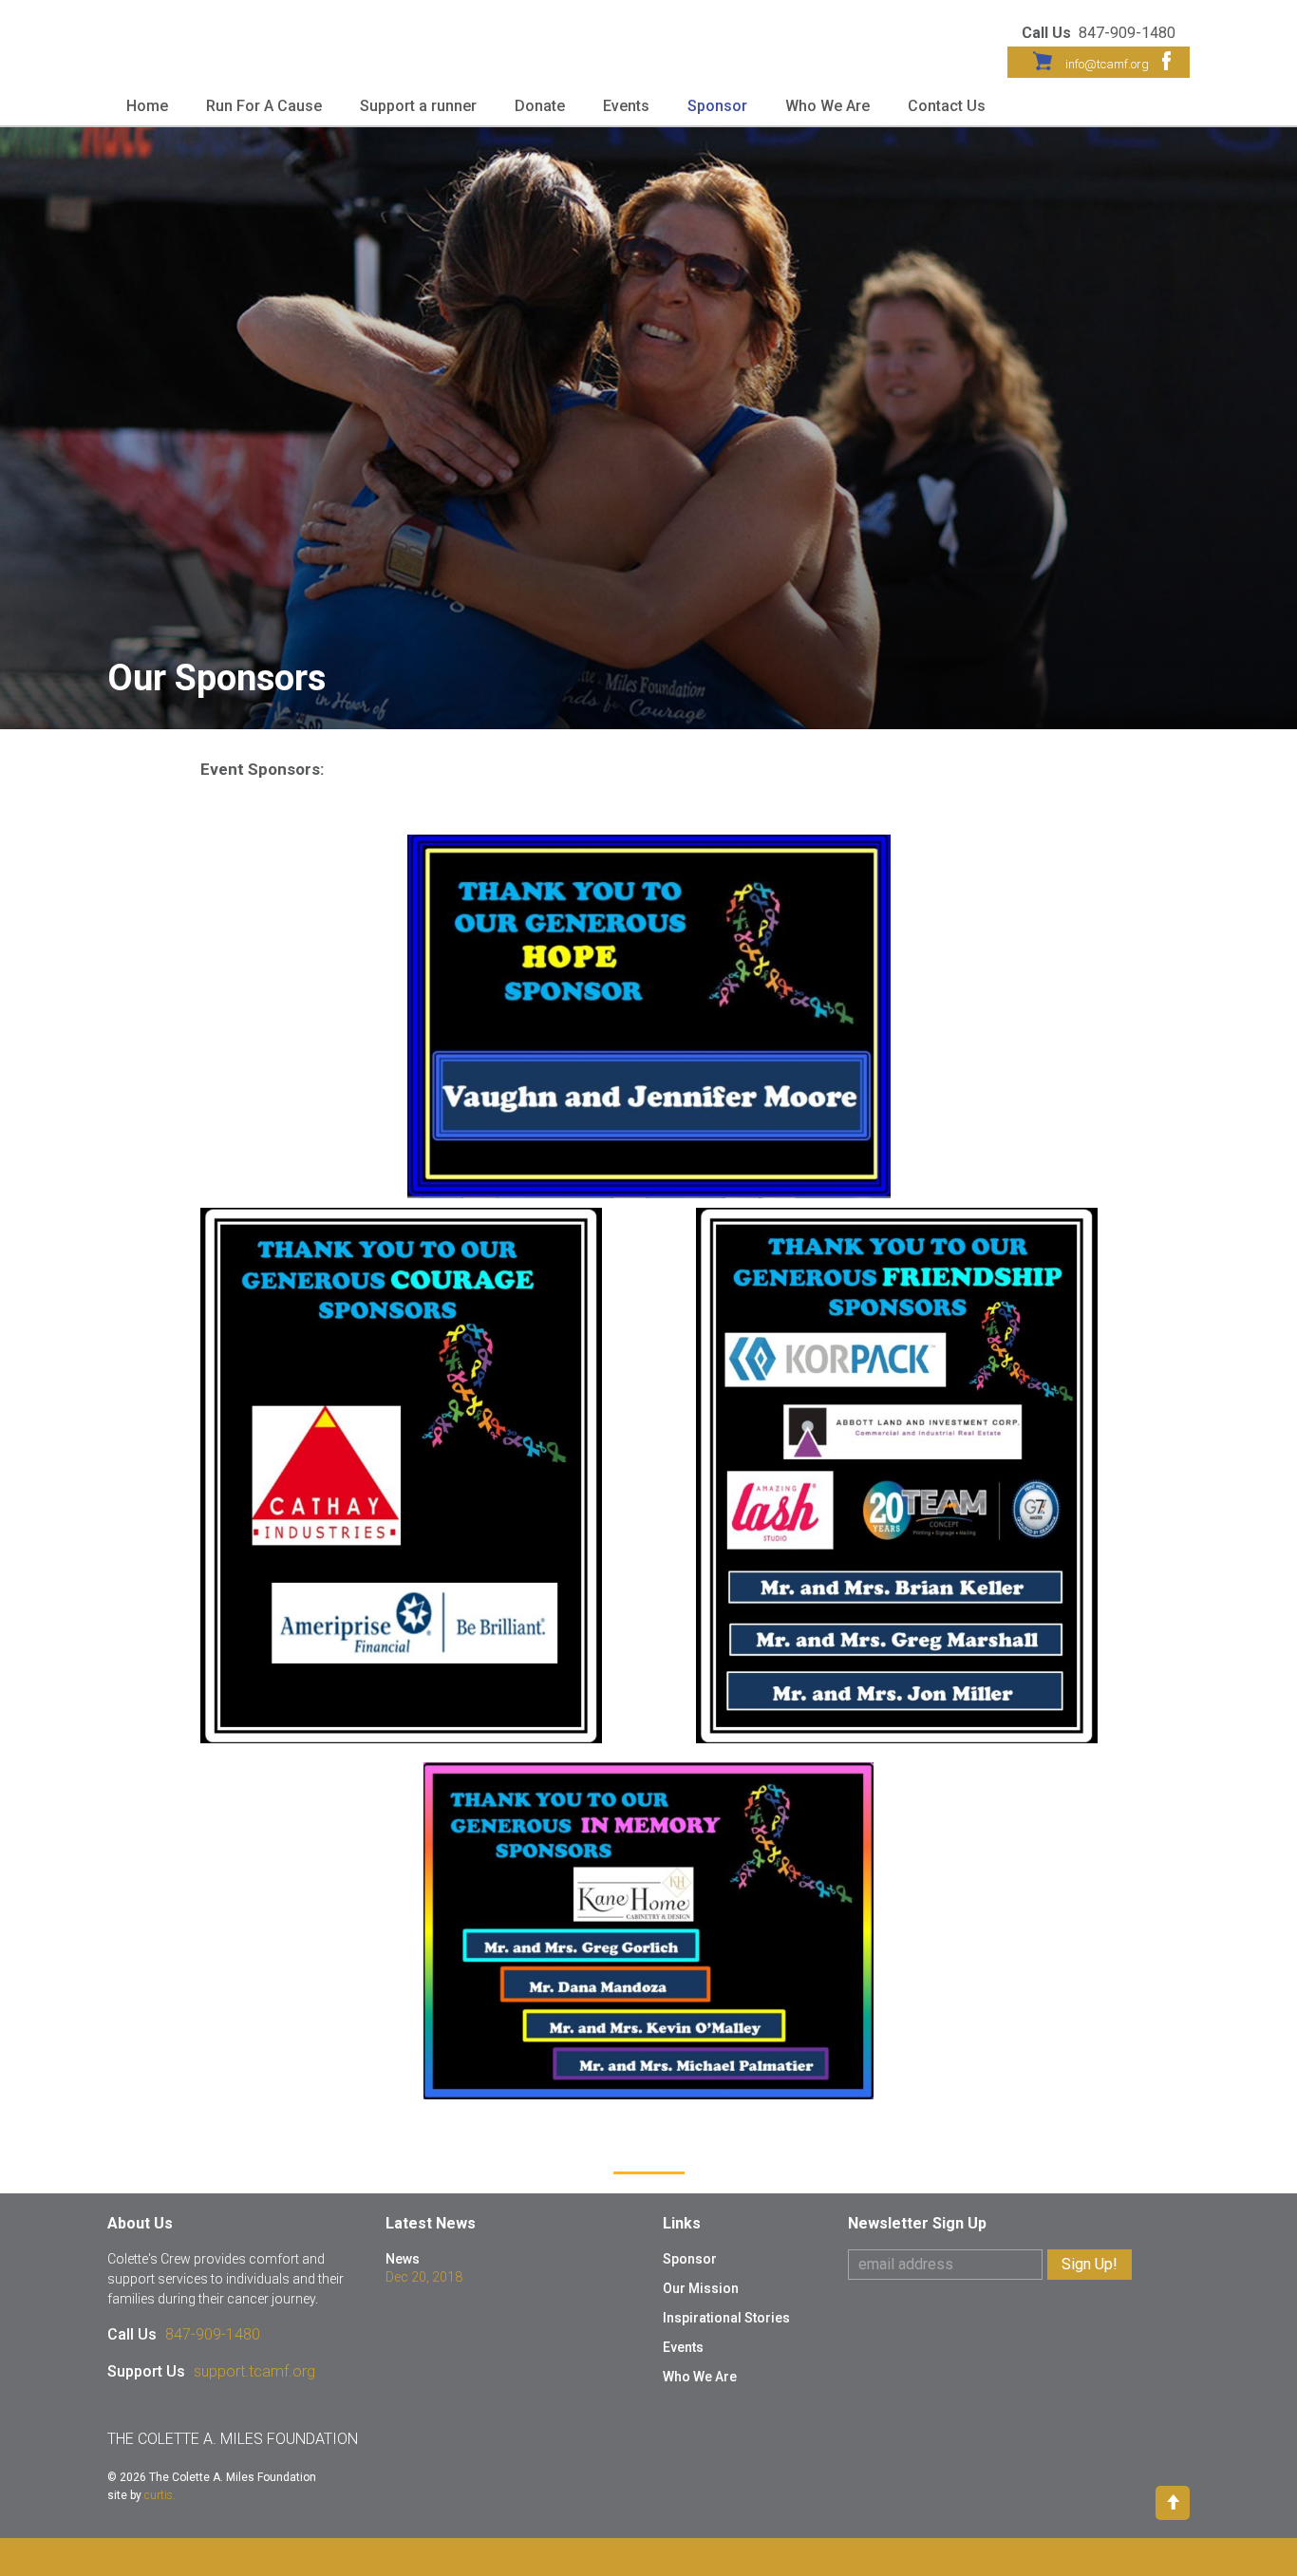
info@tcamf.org (1107, 64)
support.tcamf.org (254, 2371)
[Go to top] (1173, 2502)
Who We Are (827, 106)
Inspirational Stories (726, 2318)
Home (147, 106)
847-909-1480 (213, 2334)
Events (626, 106)
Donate (540, 106)
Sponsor (717, 106)
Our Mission (701, 2288)
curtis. (160, 2495)
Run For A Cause (264, 106)
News (403, 2259)
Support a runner (418, 106)
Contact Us (947, 106)
